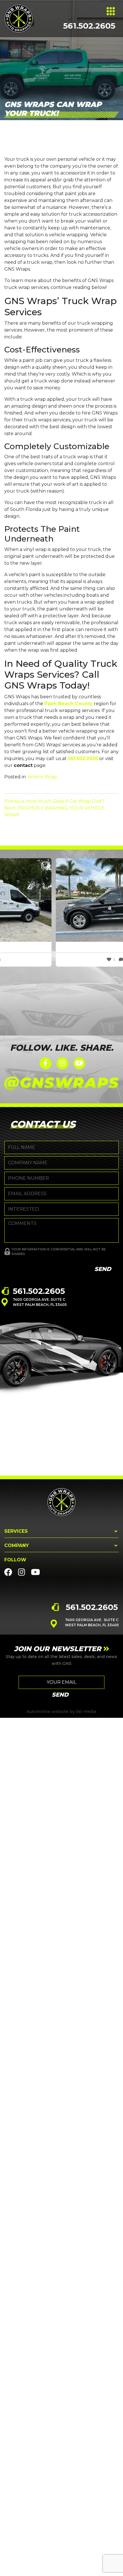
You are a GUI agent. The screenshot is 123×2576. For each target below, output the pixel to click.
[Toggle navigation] (111, 11)
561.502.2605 (89, 26)
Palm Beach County (69, 704)
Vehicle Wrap (42, 777)
